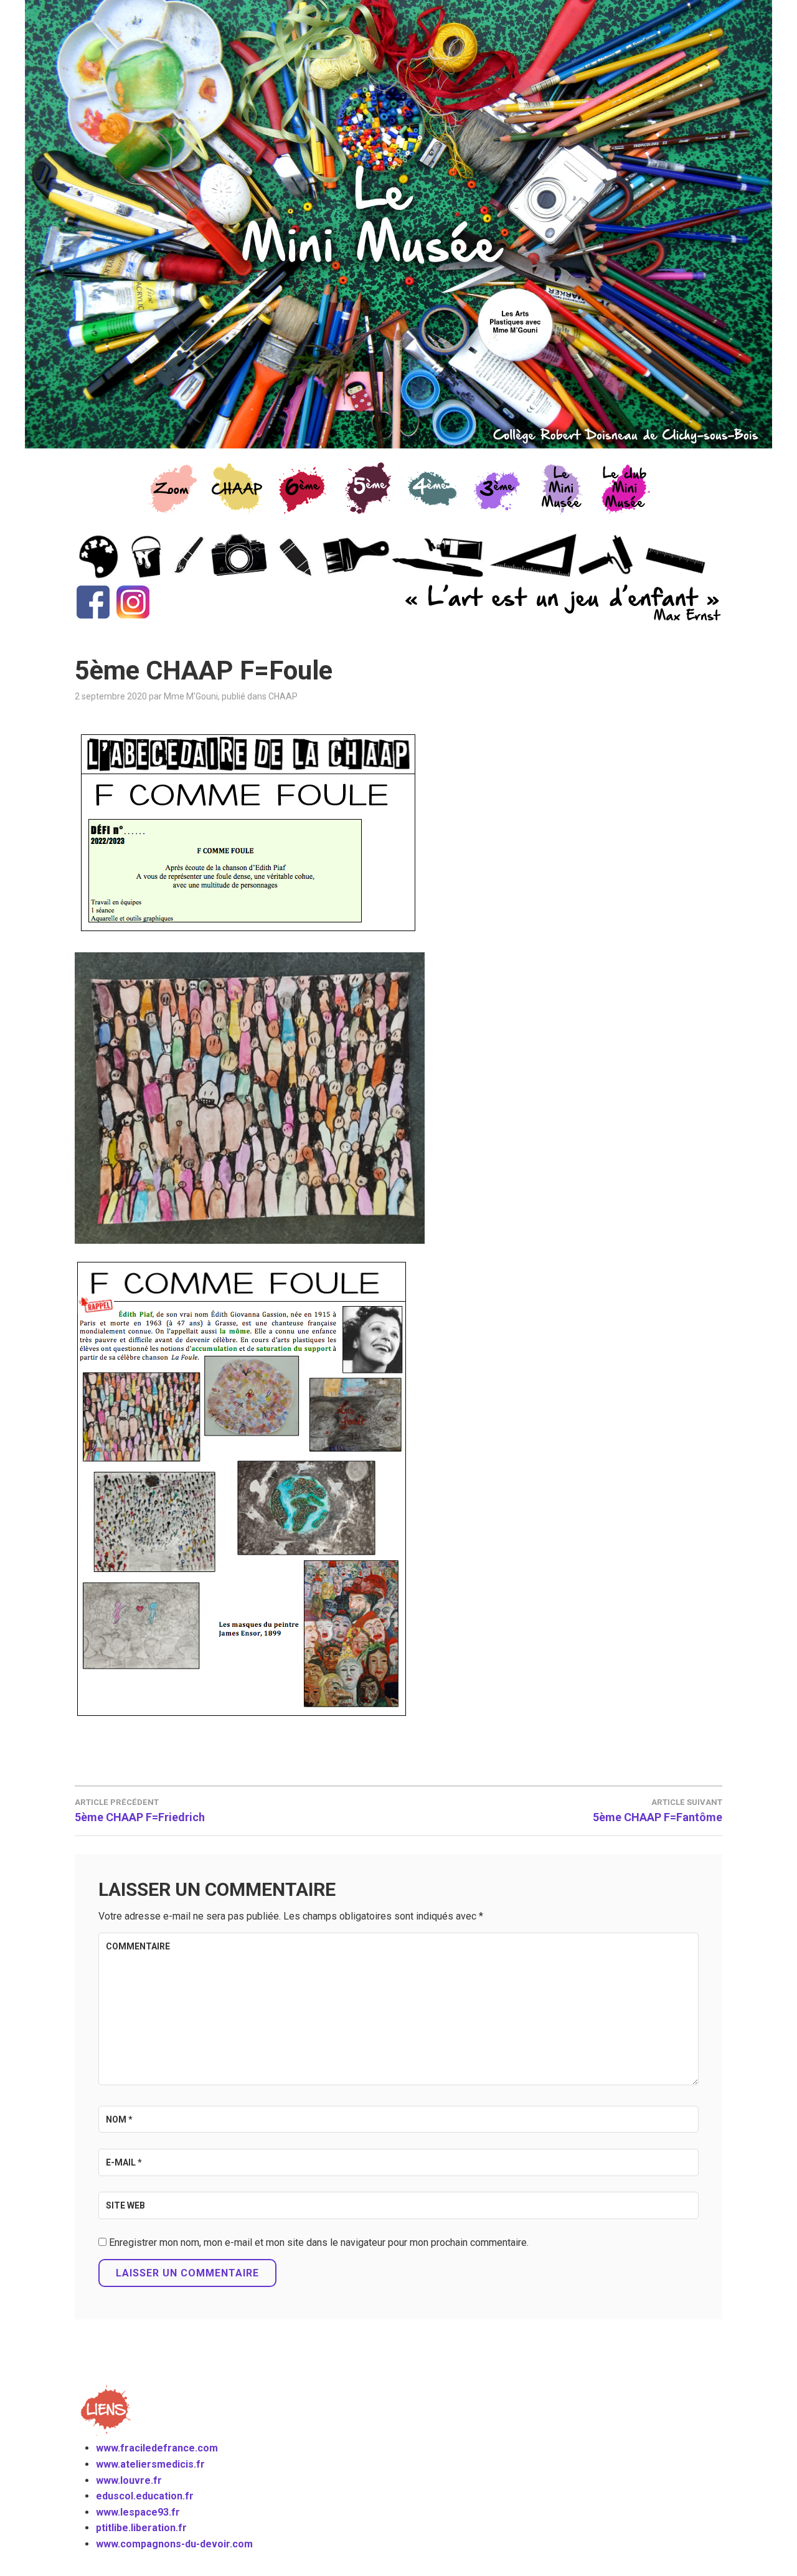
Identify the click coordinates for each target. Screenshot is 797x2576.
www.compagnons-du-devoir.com (174, 2544)
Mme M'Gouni (191, 696)
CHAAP (283, 696)
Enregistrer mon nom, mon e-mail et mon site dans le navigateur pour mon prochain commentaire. (319, 2242)
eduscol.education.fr (145, 2496)
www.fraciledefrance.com (157, 2448)
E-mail (124, 2162)
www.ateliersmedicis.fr (150, 2464)
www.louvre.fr (129, 2480)
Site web (125, 2205)
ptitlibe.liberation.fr (141, 2528)
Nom (119, 2119)
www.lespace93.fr (138, 2512)
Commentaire (138, 1946)
